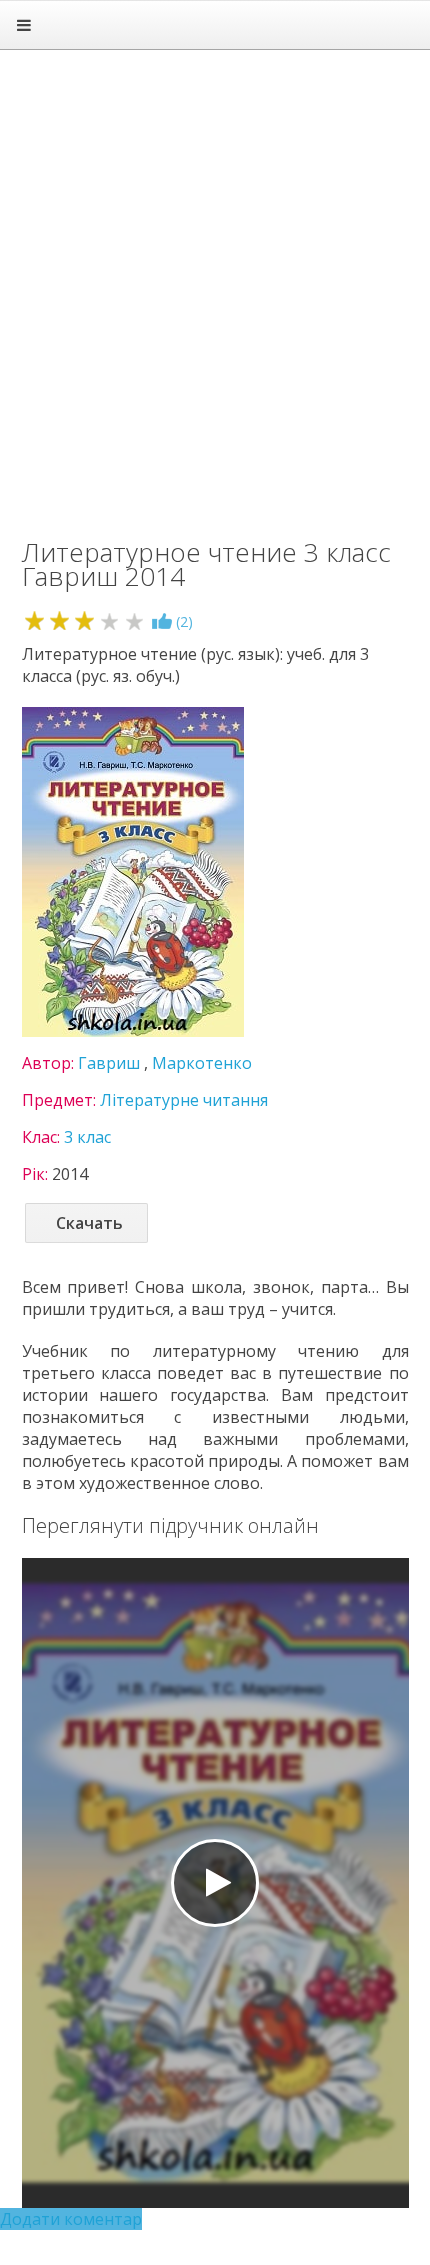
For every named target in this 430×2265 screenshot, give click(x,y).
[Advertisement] (215, 285)
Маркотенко (202, 1063)
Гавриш (109, 1063)
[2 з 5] (59, 620)
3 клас (87, 1137)
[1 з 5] (34, 620)
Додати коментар (71, 2219)
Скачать (89, 1223)
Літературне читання (184, 1100)
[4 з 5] (109, 620)
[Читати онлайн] (215, 1883)
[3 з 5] (84, 620)
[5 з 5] (134, 620)
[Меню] (24, 25)
